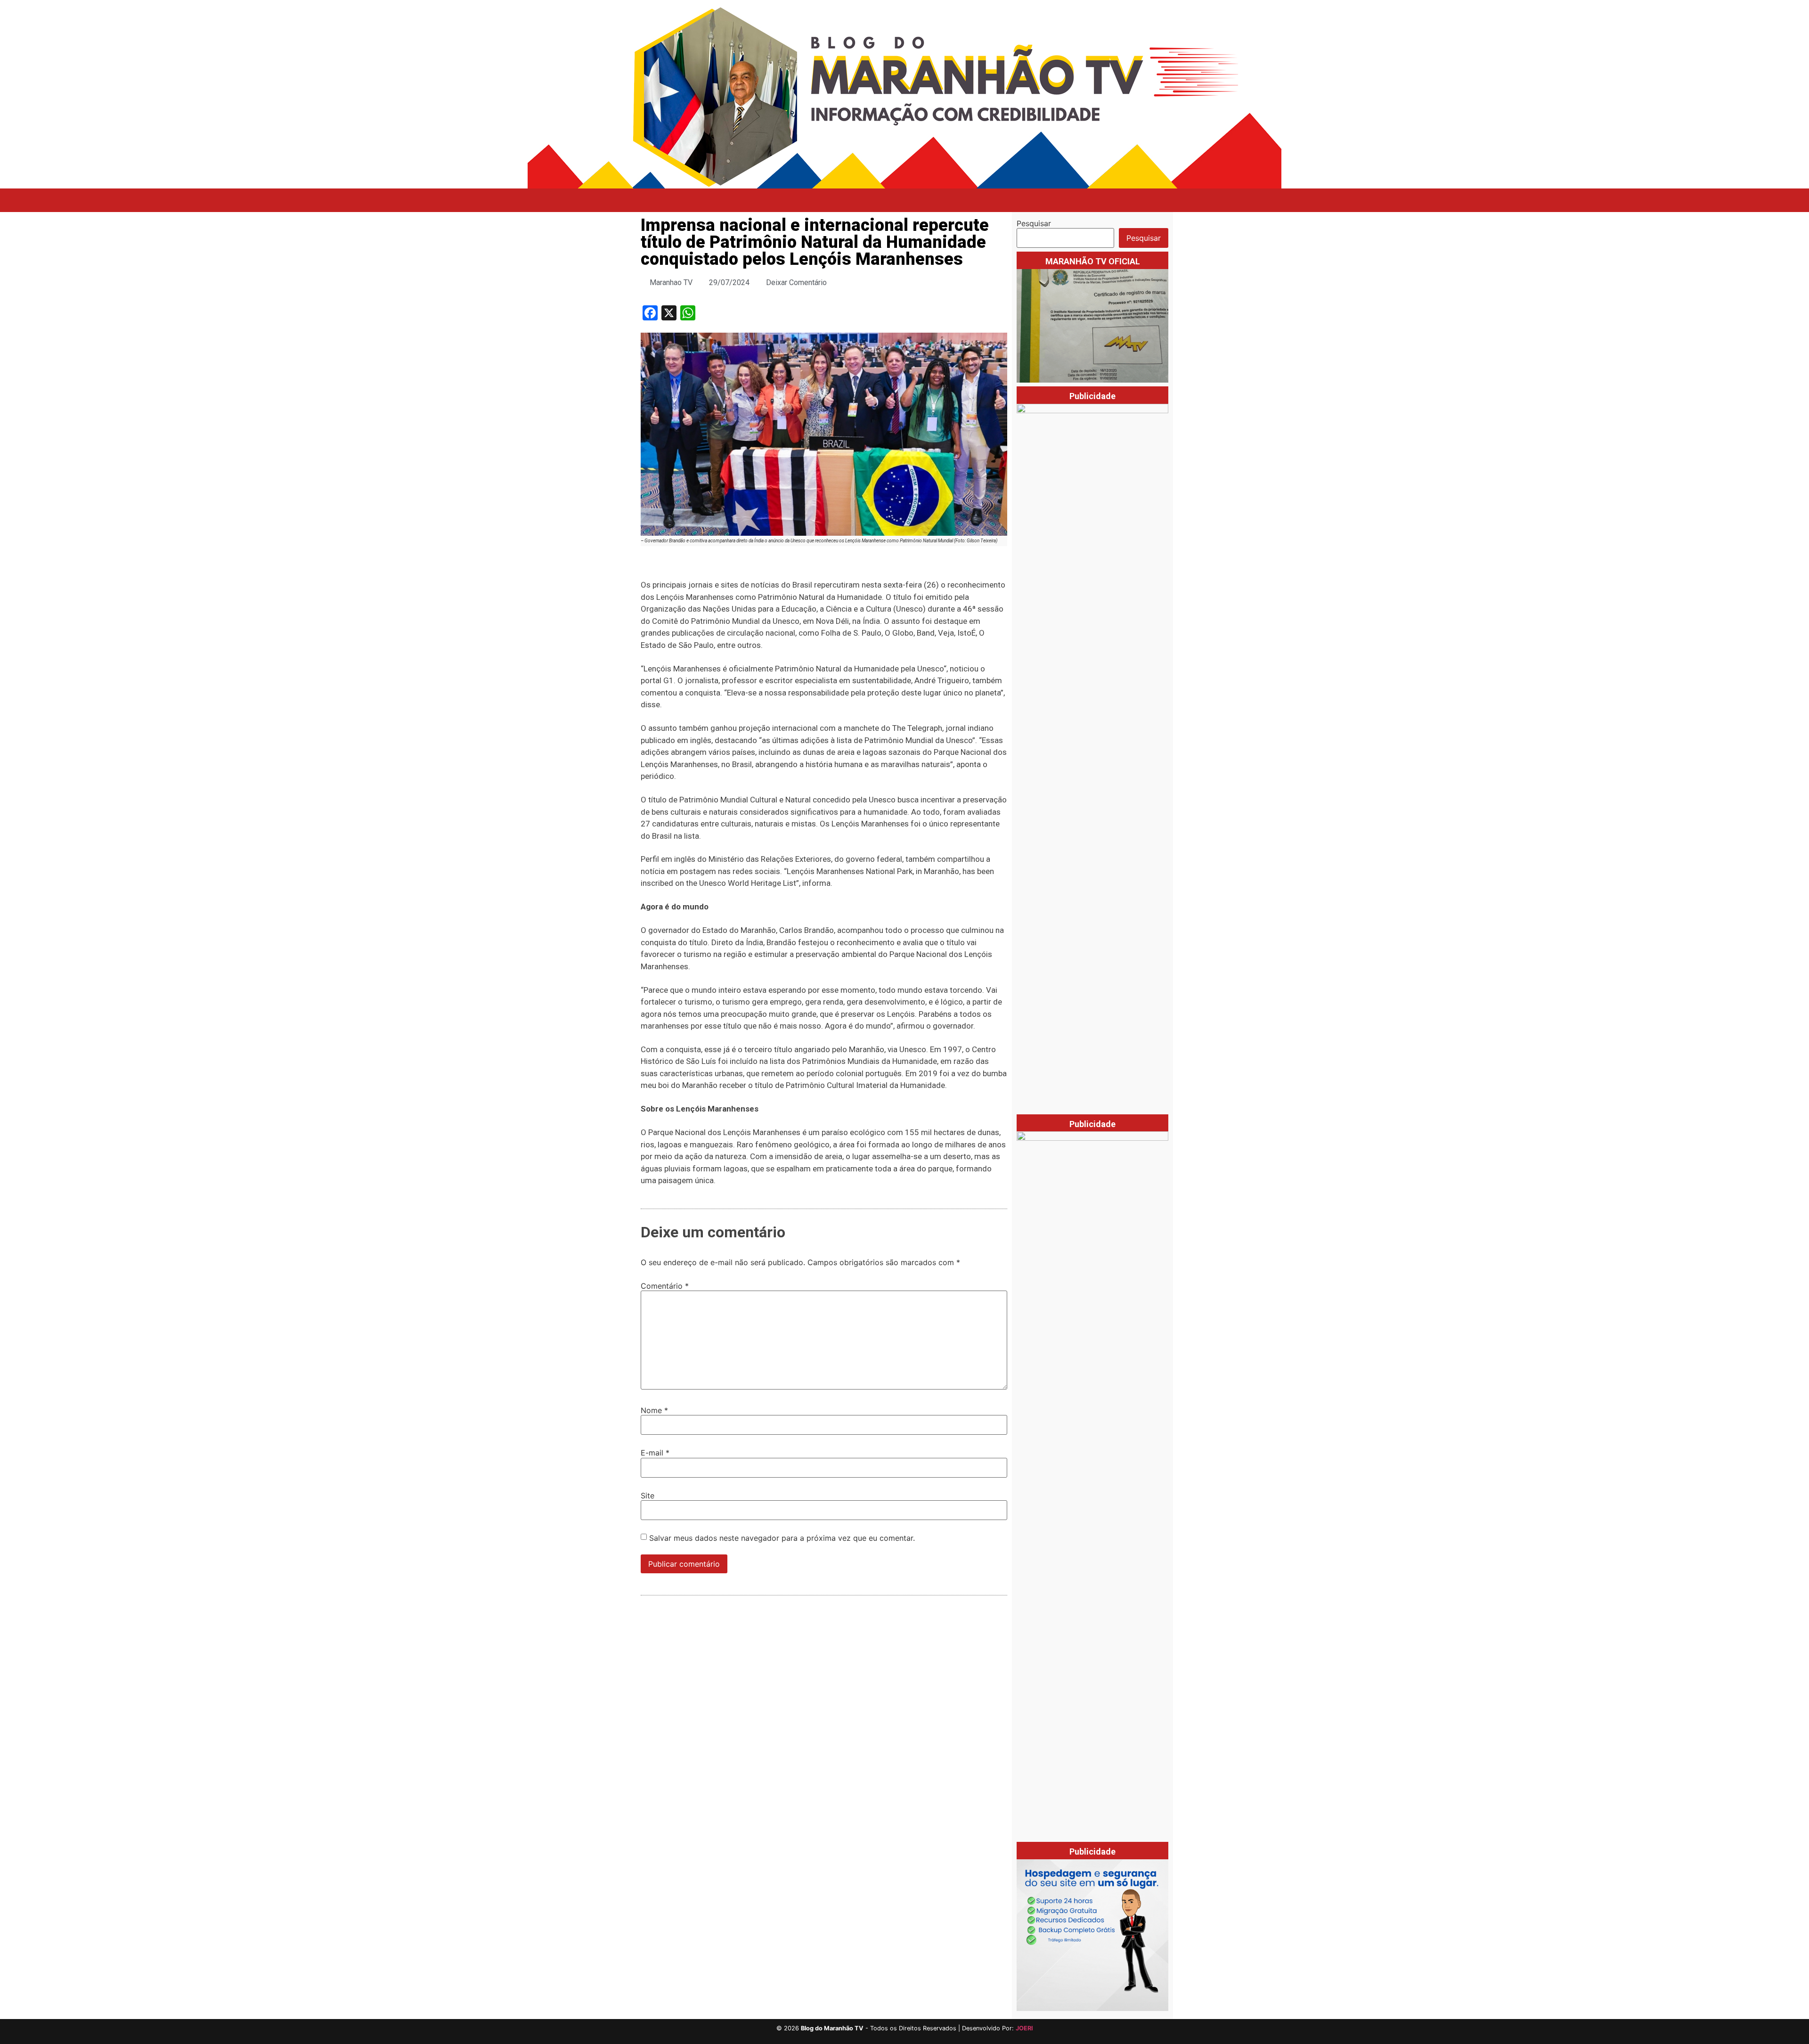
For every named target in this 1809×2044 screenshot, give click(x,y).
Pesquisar (1034, 223)
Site (648, 1496)
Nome (654, 1410)
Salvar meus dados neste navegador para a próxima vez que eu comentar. (782, 1538)
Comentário (665, 1286)
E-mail (655, 1453)
